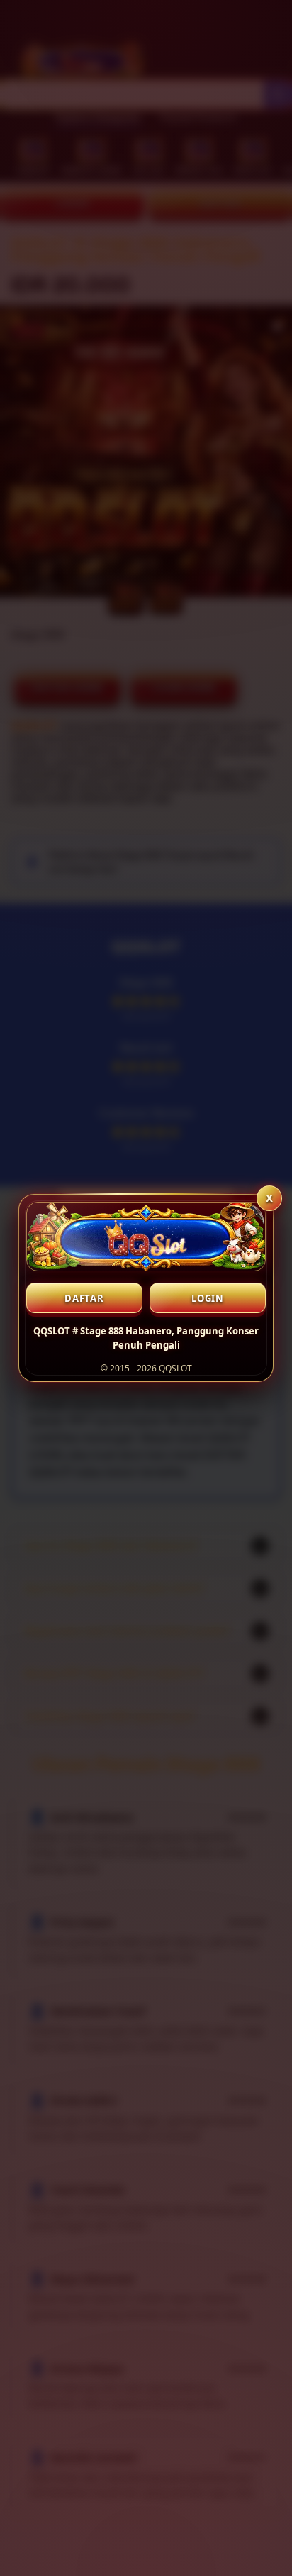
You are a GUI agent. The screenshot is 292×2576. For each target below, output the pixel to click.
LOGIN (208, 1298)
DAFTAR (84, 1298)
